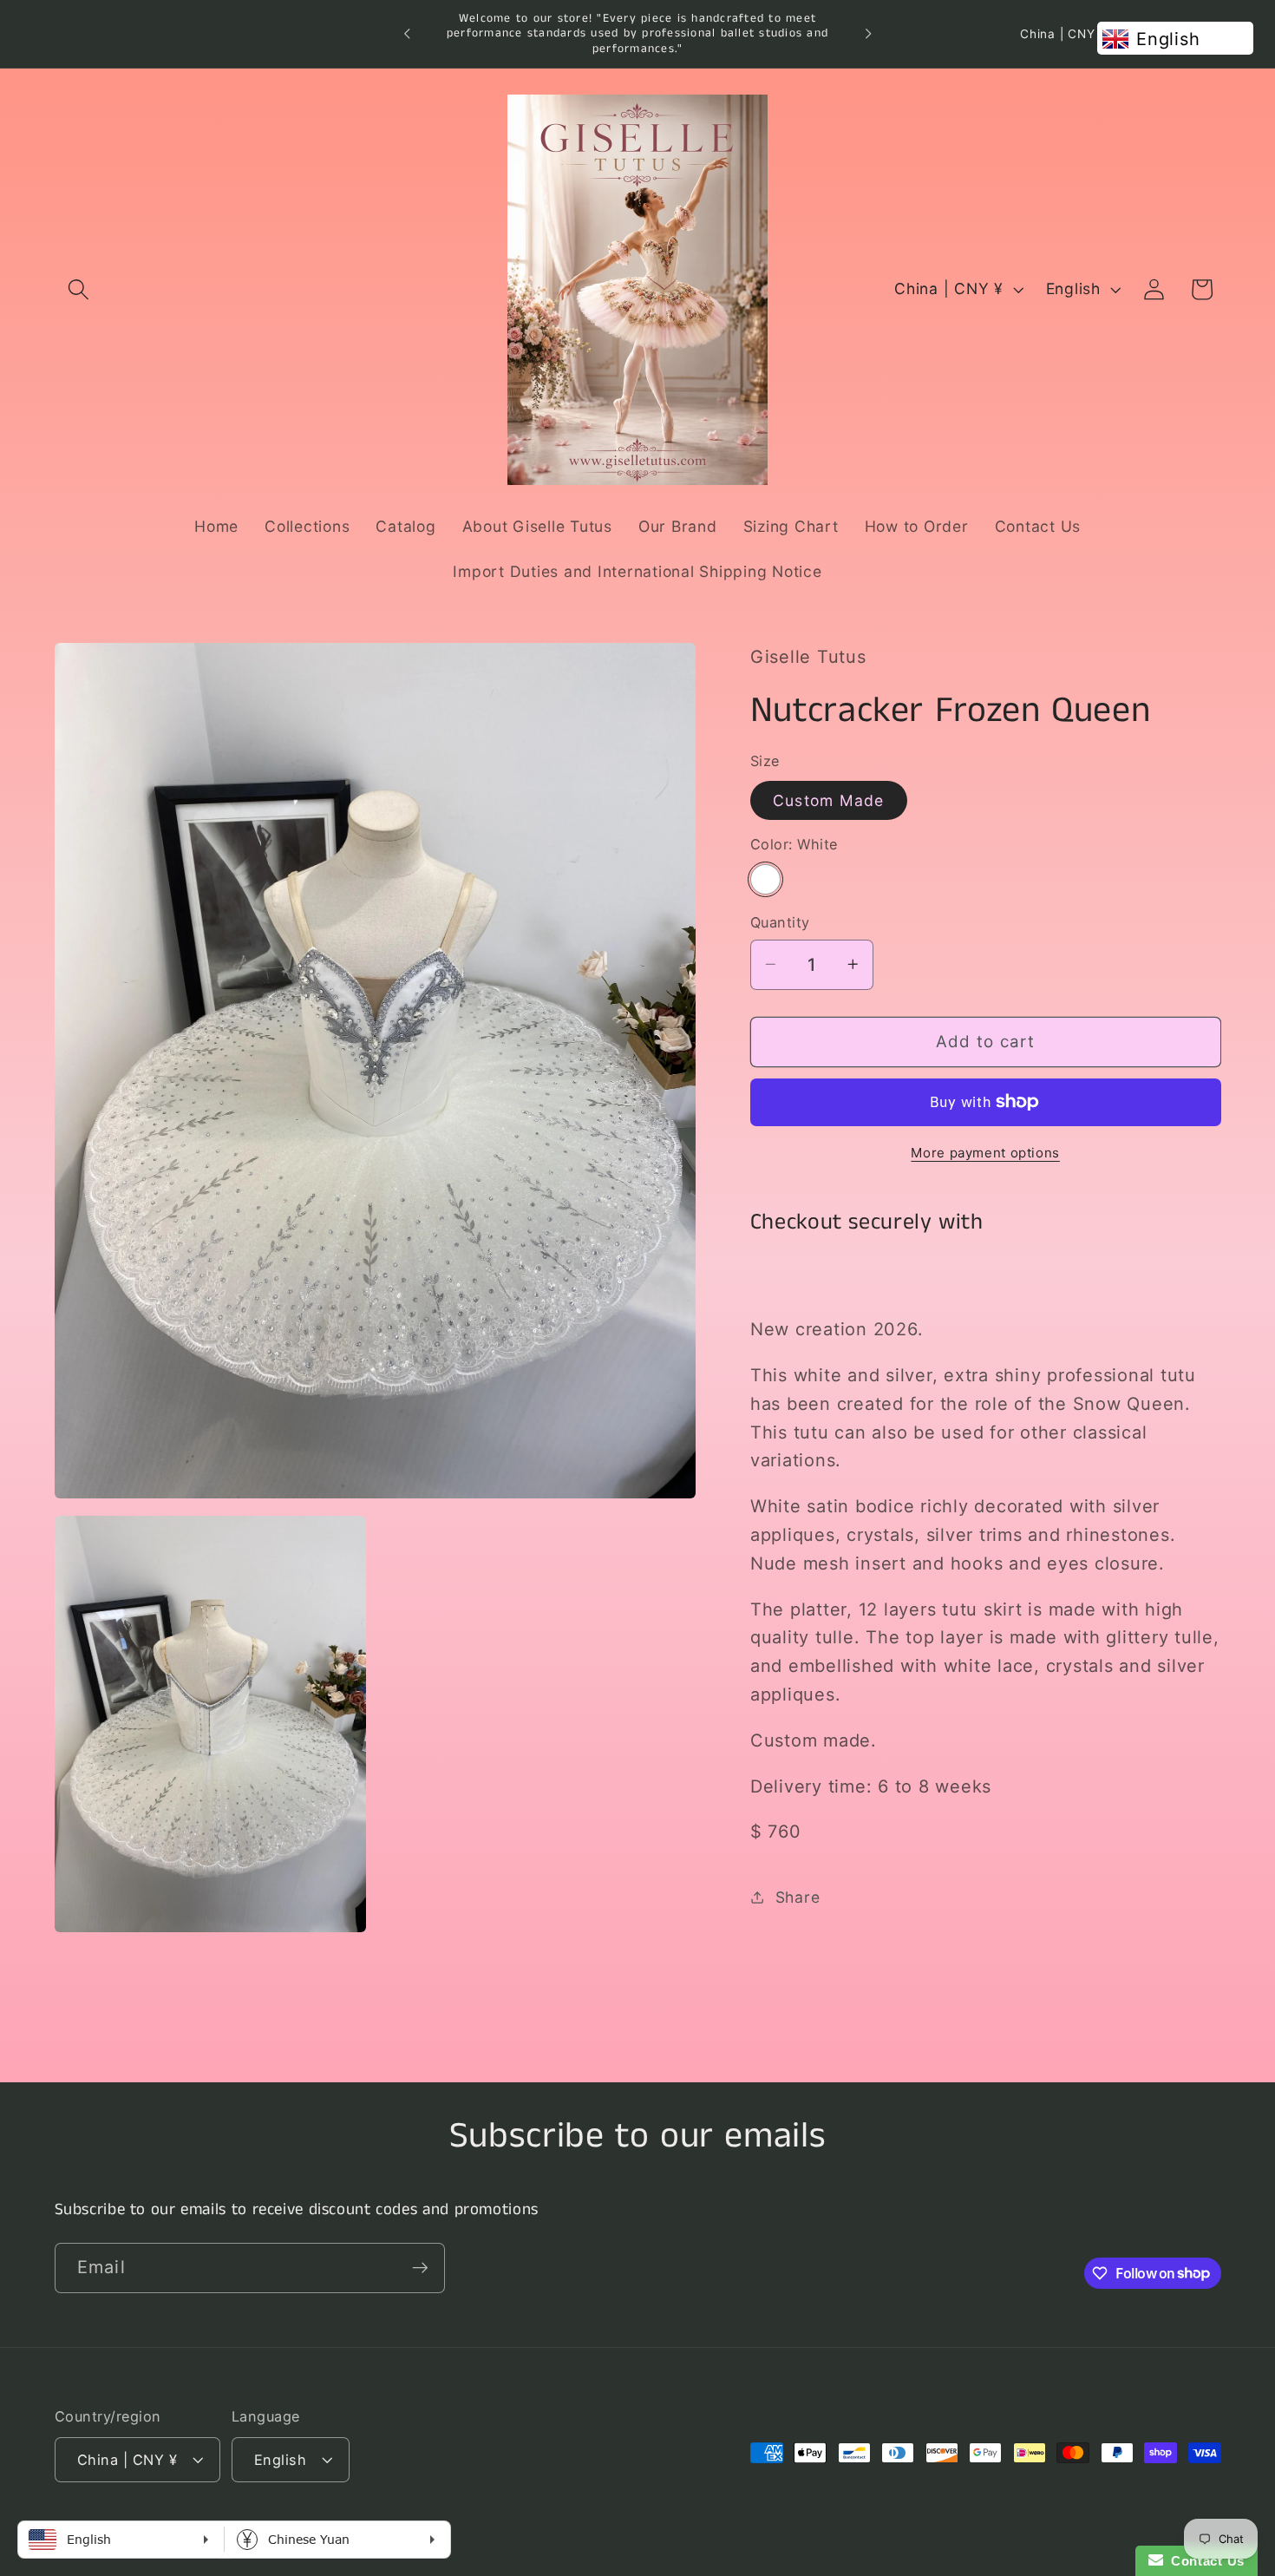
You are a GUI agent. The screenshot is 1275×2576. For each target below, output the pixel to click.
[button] (78, 289)
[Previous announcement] (407, 34)
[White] (765, 878)
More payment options (985, 1152)
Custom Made (829, 800)
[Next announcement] (868, 34)
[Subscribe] (420, 2267)
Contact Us (1204, 2561)
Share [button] (798, 1896)
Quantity (780, 922)
